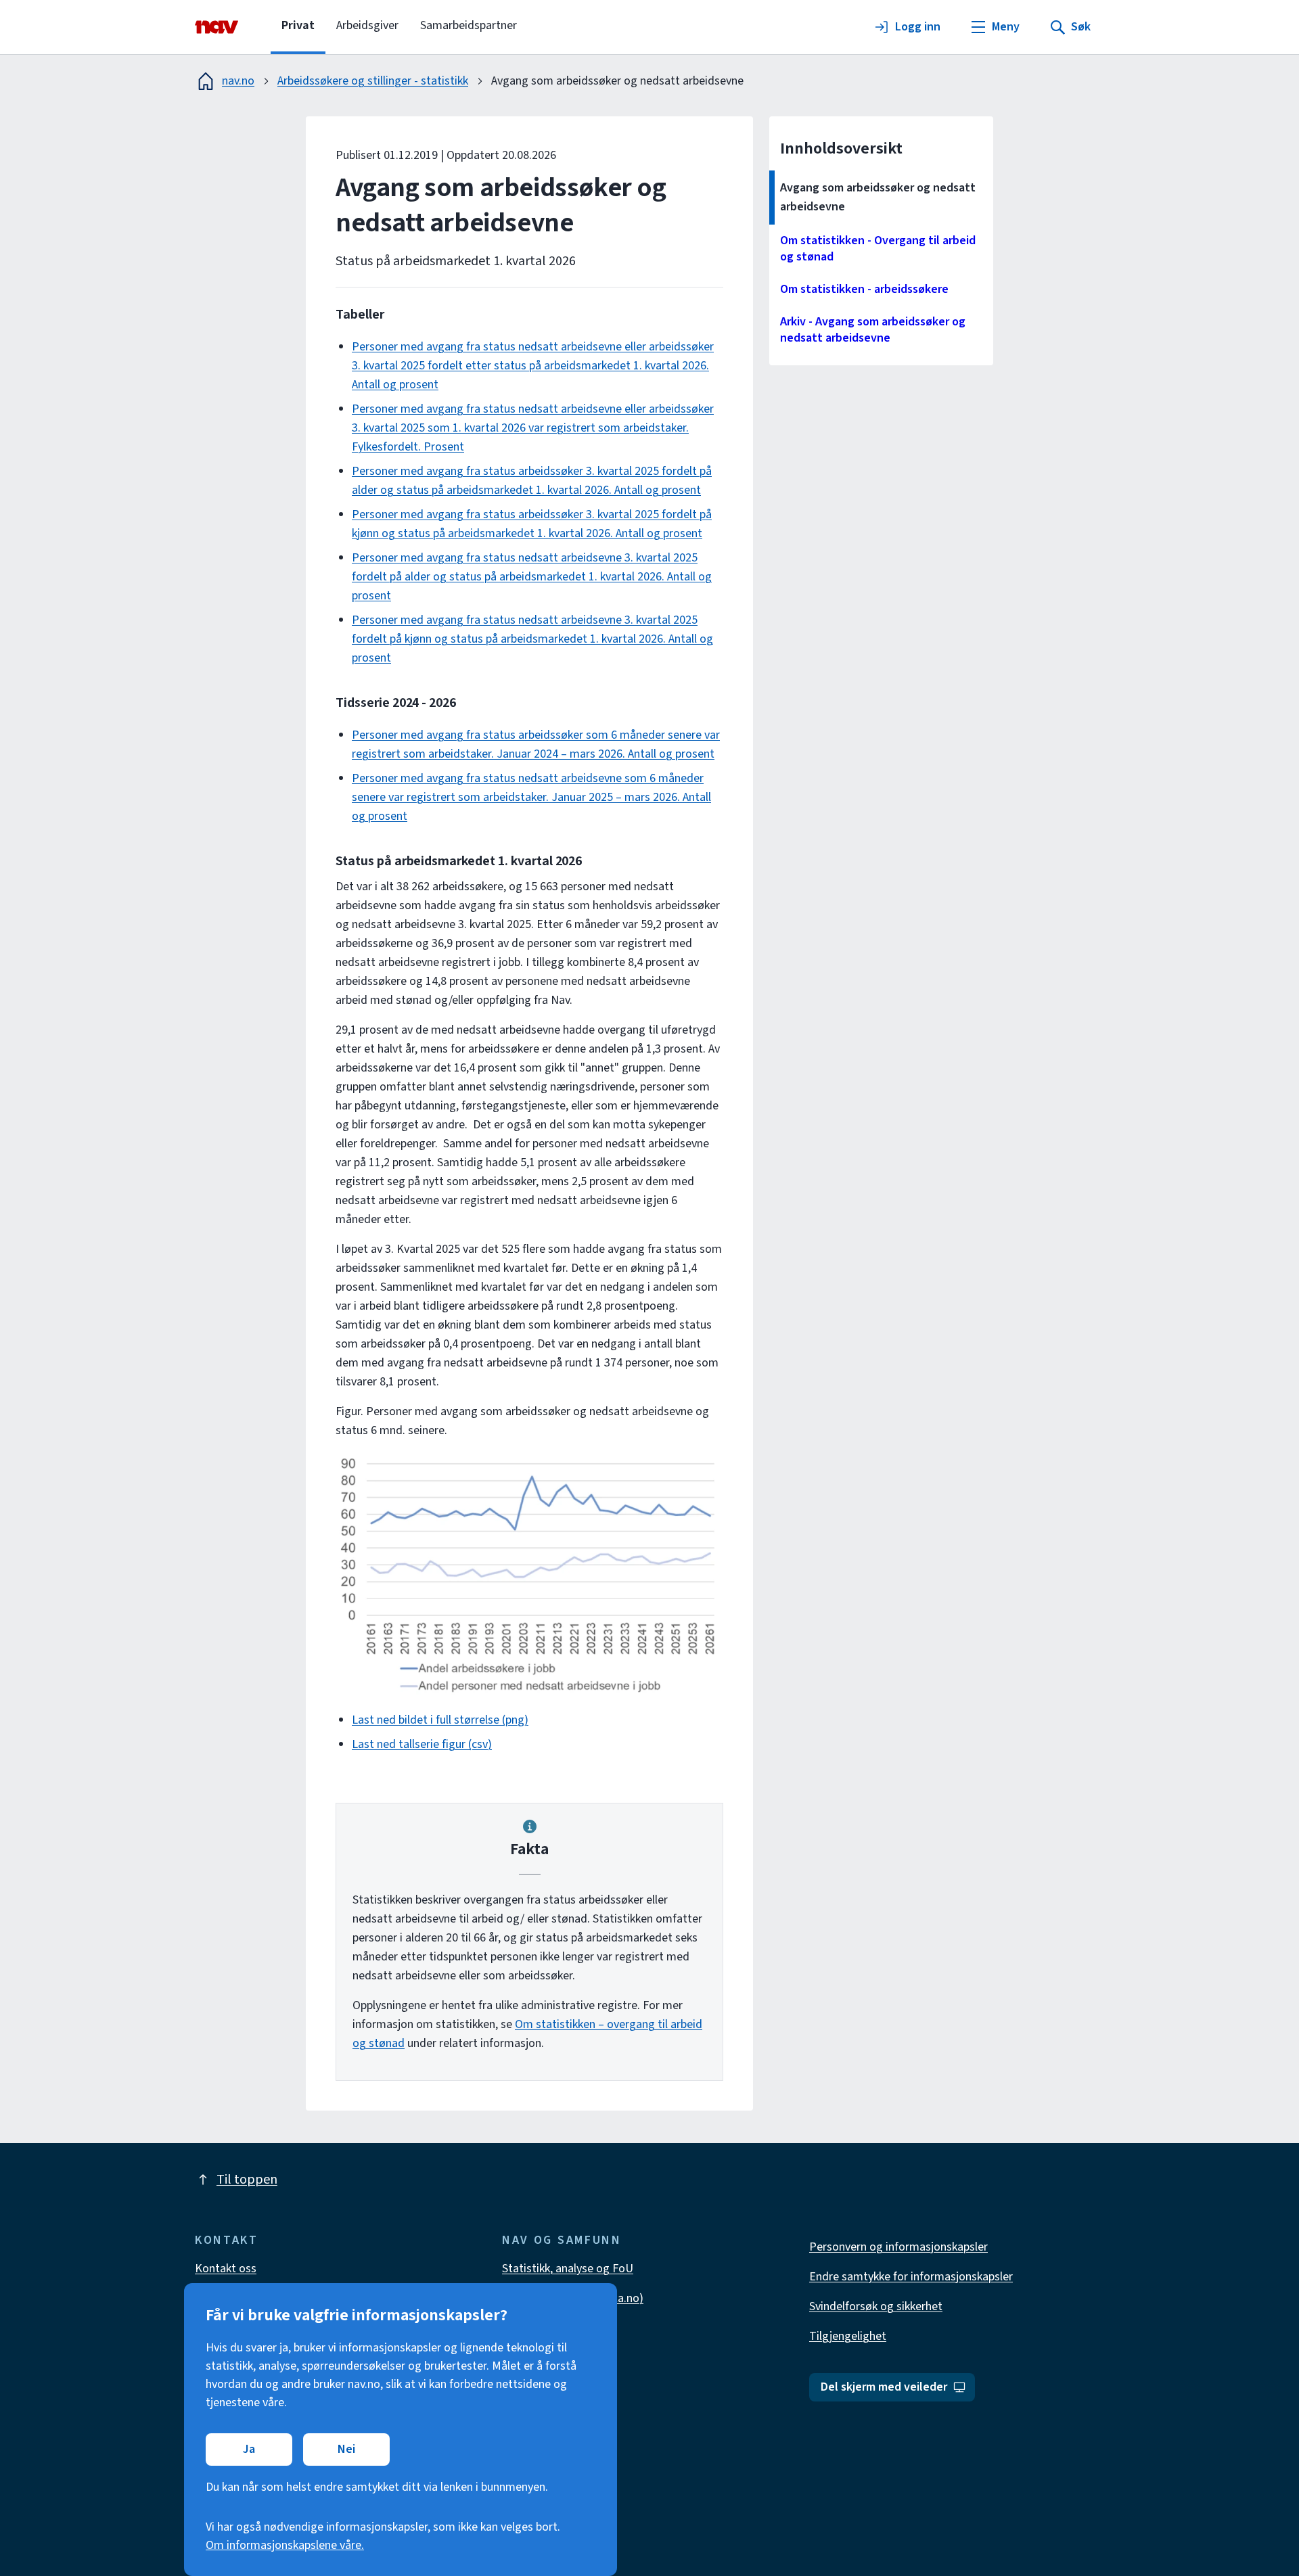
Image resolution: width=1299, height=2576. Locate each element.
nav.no (238, 81)
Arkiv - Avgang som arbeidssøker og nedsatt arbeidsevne (873, 330)
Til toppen (247, 2180)
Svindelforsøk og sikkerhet (876, 2306)
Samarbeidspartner (469, 25)
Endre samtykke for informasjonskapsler (911, 2277)
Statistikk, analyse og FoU (568, 2269)
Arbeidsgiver (367, 25)
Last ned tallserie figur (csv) (422, 1744)
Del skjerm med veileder (884, 2387)
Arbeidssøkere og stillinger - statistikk (373, 81)
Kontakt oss (226, 2269)
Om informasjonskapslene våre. (285, 2545)
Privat (298, 25)
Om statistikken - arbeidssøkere (864, 289)
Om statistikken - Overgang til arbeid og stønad (878, 249)
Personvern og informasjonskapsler (898, 2247)
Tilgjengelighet (848, 2336)
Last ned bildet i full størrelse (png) (440, 1720)
